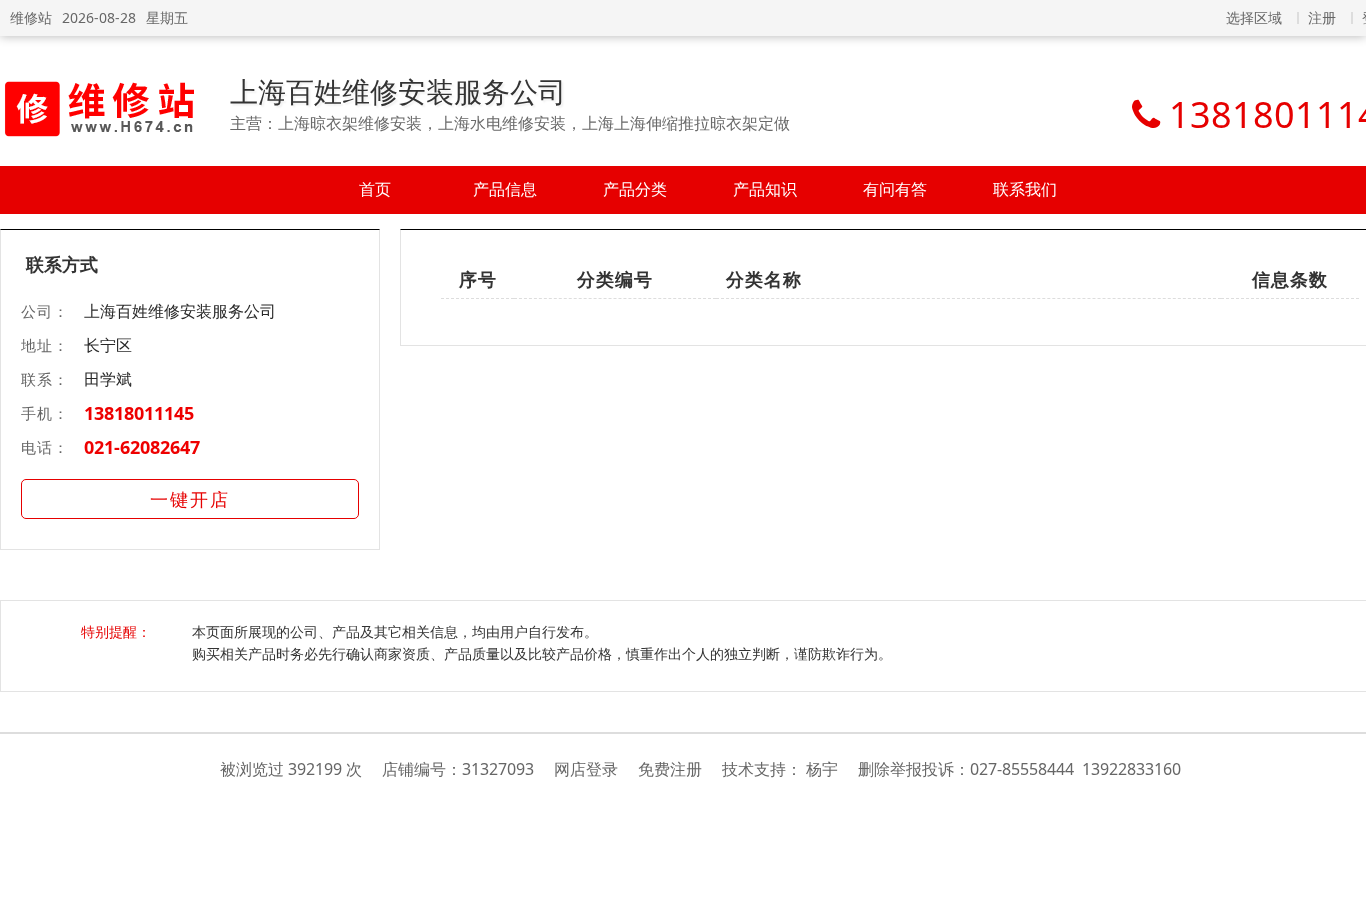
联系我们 (1025, 189)
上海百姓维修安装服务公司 (398, 91)
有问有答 (895, 189)
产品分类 (635, 189)
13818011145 (139, 413)
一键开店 (190, 499)
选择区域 (1254, 17)
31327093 (498, 769)
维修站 (31, 17)
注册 (1322, 17)
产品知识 (765, 189)
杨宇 (822, 769)
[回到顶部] (1340, 874)
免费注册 (670, 769)
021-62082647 (142, 447)
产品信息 (505, 189)
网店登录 (586, 769)
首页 (375, 189)
